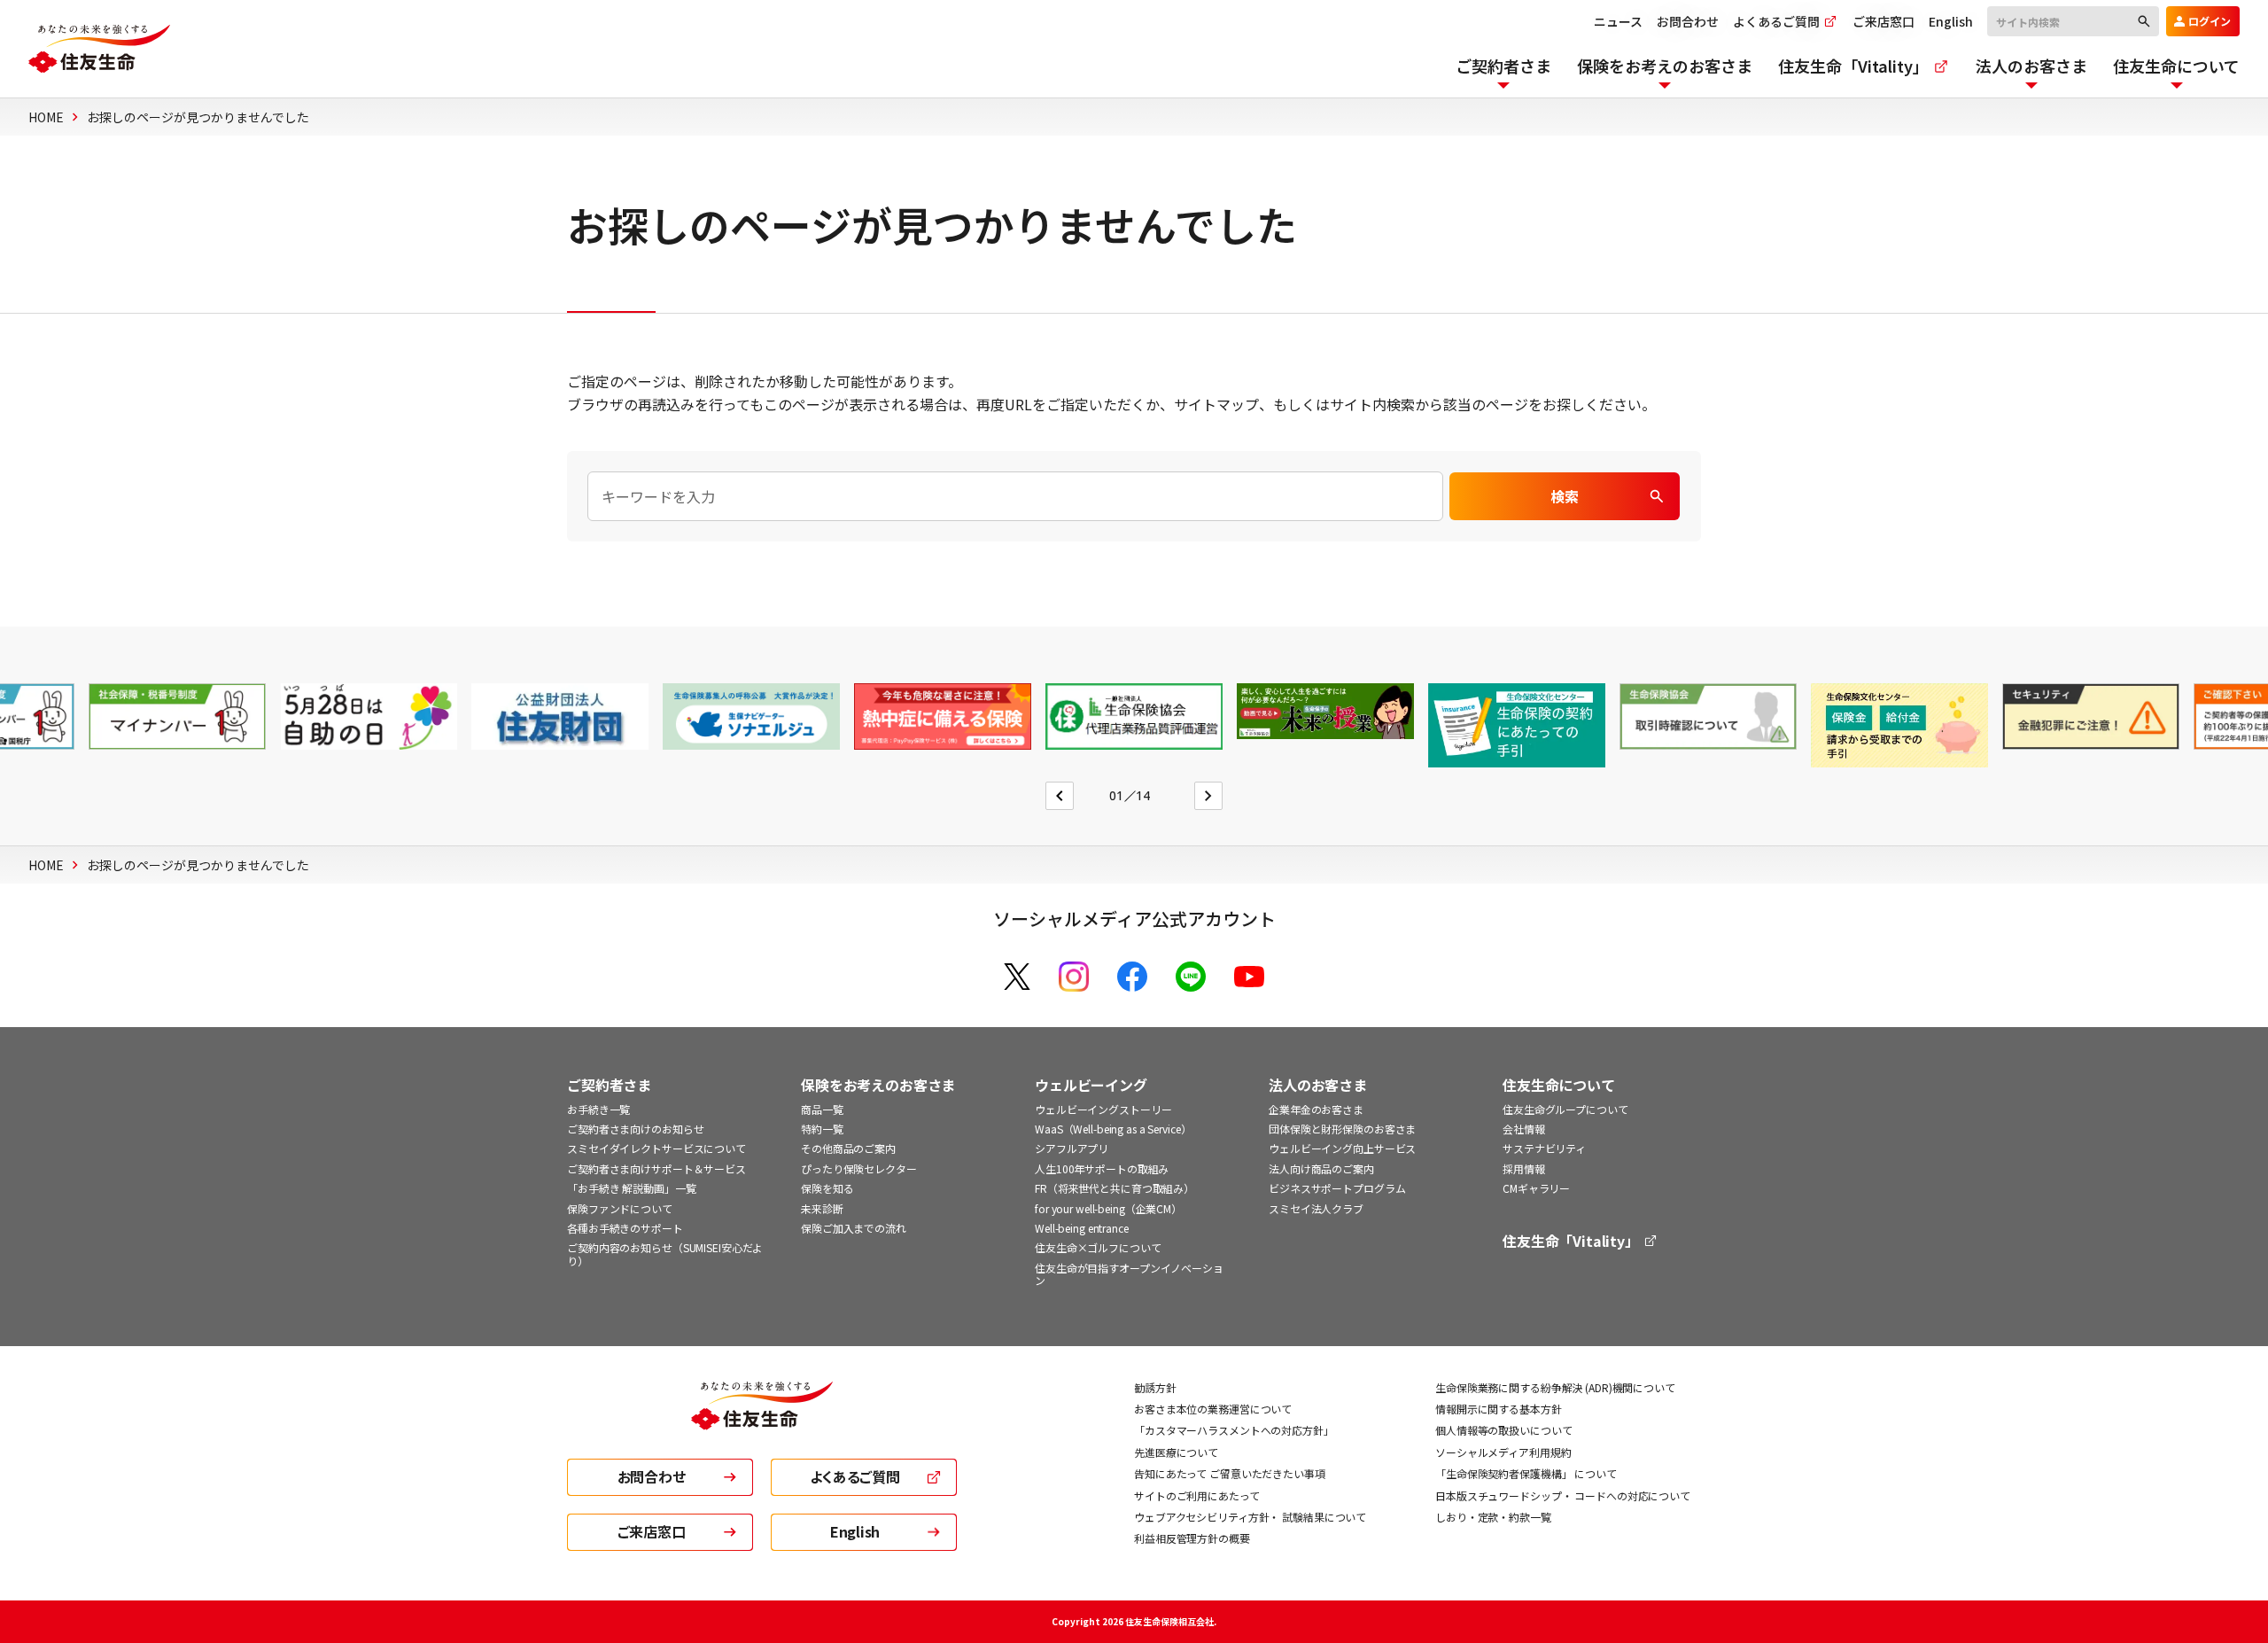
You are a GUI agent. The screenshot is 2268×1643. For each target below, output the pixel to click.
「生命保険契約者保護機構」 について (1526, 1473)
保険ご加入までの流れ (854, 1228)
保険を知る (827, 1188)
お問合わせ (1688, 21)
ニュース (1618, 21)
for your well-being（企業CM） (1108, 1208)
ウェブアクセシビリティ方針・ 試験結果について (1250, 1517)
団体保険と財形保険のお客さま (1342, 1129)
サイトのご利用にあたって (1197, 1495)
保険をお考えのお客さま (878, 1085)
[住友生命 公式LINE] (1191, 977)
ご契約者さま (609, 1085)
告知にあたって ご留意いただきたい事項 (1230, 1473)
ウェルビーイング (1091, 1085)
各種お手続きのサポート (625, 1228)
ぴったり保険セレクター (859, 1168)
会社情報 (1524, 1129)
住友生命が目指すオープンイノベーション (1129, 1274)
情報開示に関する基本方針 (1499, 1409)
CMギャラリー (1536, 1188)
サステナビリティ (1544, 1148)
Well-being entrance (1082, 1228)
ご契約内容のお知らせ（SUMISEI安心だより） (665, 1254)
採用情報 (1524, 1168)
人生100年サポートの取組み (1102, 1168)
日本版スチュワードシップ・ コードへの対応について (1563, 1495)
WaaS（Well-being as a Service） (1113, 1129)
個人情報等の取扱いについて (1503, 1430)
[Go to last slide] (1060, 796)
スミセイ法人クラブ (1316, 1208)
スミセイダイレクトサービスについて (656, 1148)
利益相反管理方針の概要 (1192, 1538)
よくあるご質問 (1778, 21)
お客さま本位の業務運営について (1213, 1409)
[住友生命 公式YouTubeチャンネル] (1249, 977)
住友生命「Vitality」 (1573, 1241)
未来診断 (822, 1208)
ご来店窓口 (1884, 21)
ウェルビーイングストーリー (1103, 1109)
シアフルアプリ (1072, 1148)
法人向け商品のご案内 (1321, 1168)
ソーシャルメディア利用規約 (1503, 1452)
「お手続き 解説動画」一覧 (631, 1188)
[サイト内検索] (2073, 20)
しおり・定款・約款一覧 (1493, 1517)
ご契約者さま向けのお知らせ (635, 1129)
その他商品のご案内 (848, 1148)
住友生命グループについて (1565, 1109)
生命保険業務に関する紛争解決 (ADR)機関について (1555, 1387)
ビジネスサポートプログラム (1337, 1188)
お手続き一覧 (598, 1109)
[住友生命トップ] (762, 1418)
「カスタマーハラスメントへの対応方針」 (1234, 1430)
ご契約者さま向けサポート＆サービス (656, 1168)
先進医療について (1176, 1452)
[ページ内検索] (1015, 496)
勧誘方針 (1155, 1387)
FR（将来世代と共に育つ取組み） (1115, 1188)
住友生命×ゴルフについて (1098, 1247)
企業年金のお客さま (1316, 1109)
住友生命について (1559, 1085)
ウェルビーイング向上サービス (1342, 1148)
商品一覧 (822, 1109)
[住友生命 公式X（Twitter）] (1017, 977)
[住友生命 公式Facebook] (1132, 977)
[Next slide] (1208, 796)
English (1951, 21)
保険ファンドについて (620, 1208)
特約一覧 (822, 1129)
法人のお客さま (1318, 1085)
